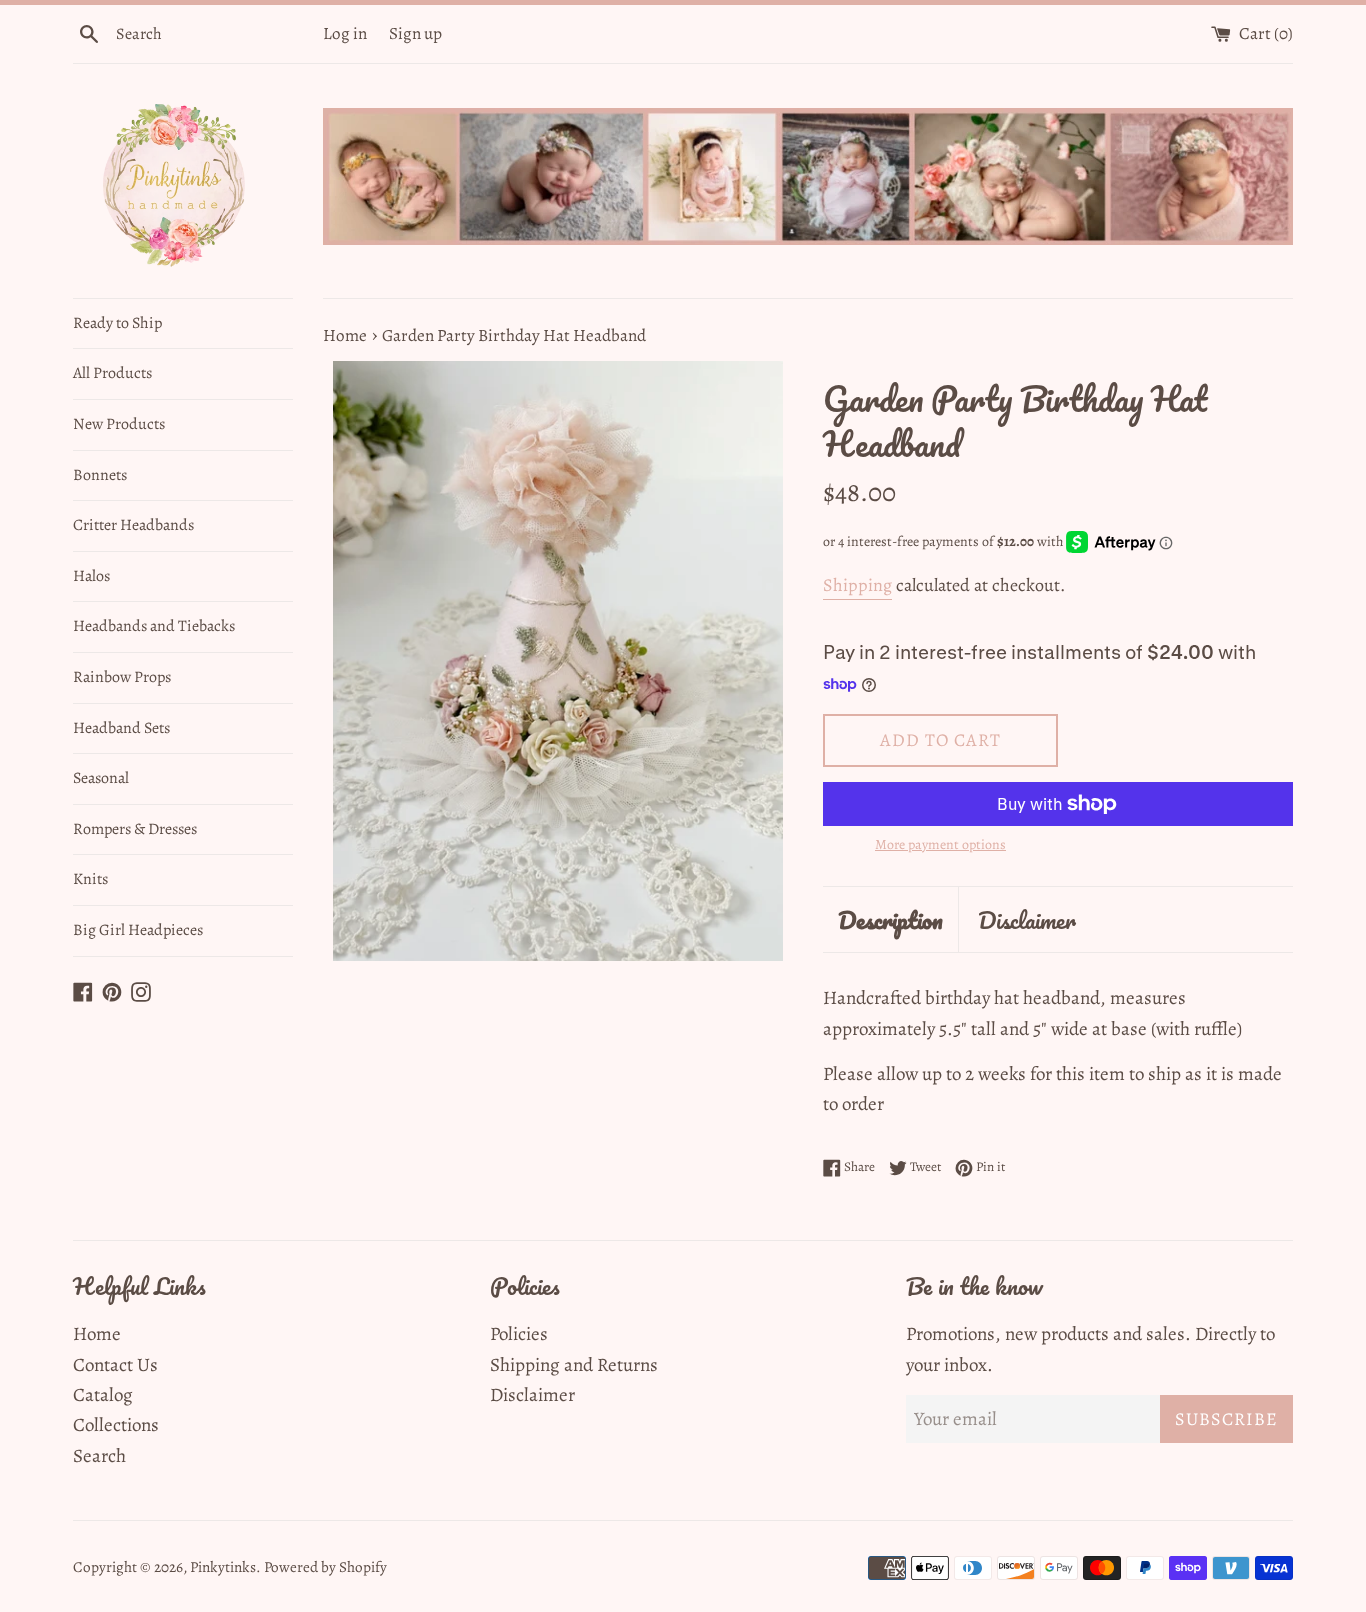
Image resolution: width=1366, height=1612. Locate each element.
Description (890, 919)
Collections (116, 1425)
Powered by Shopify (325, 1567)
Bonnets (100, 475)
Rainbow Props (122, 677)
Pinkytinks (223, 1567)
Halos (91, 576)
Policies (519, 1334)
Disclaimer (1027, 919)
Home (97, 1334)
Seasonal (101, 778)
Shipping (857, 585)
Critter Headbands (133, 525)
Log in (345, 33)
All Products (112, 373)
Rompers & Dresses (135, 829)
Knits (90, 879)
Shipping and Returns (574, 1365)
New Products (119, 424)
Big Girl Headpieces (138, 930)
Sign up (415, 33)
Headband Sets (121, 728)
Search (99, 1456)
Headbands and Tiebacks (154, 626)
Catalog (103, 1395)
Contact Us (115, 1365)
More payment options (940, 844)
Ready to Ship (117, 323)
